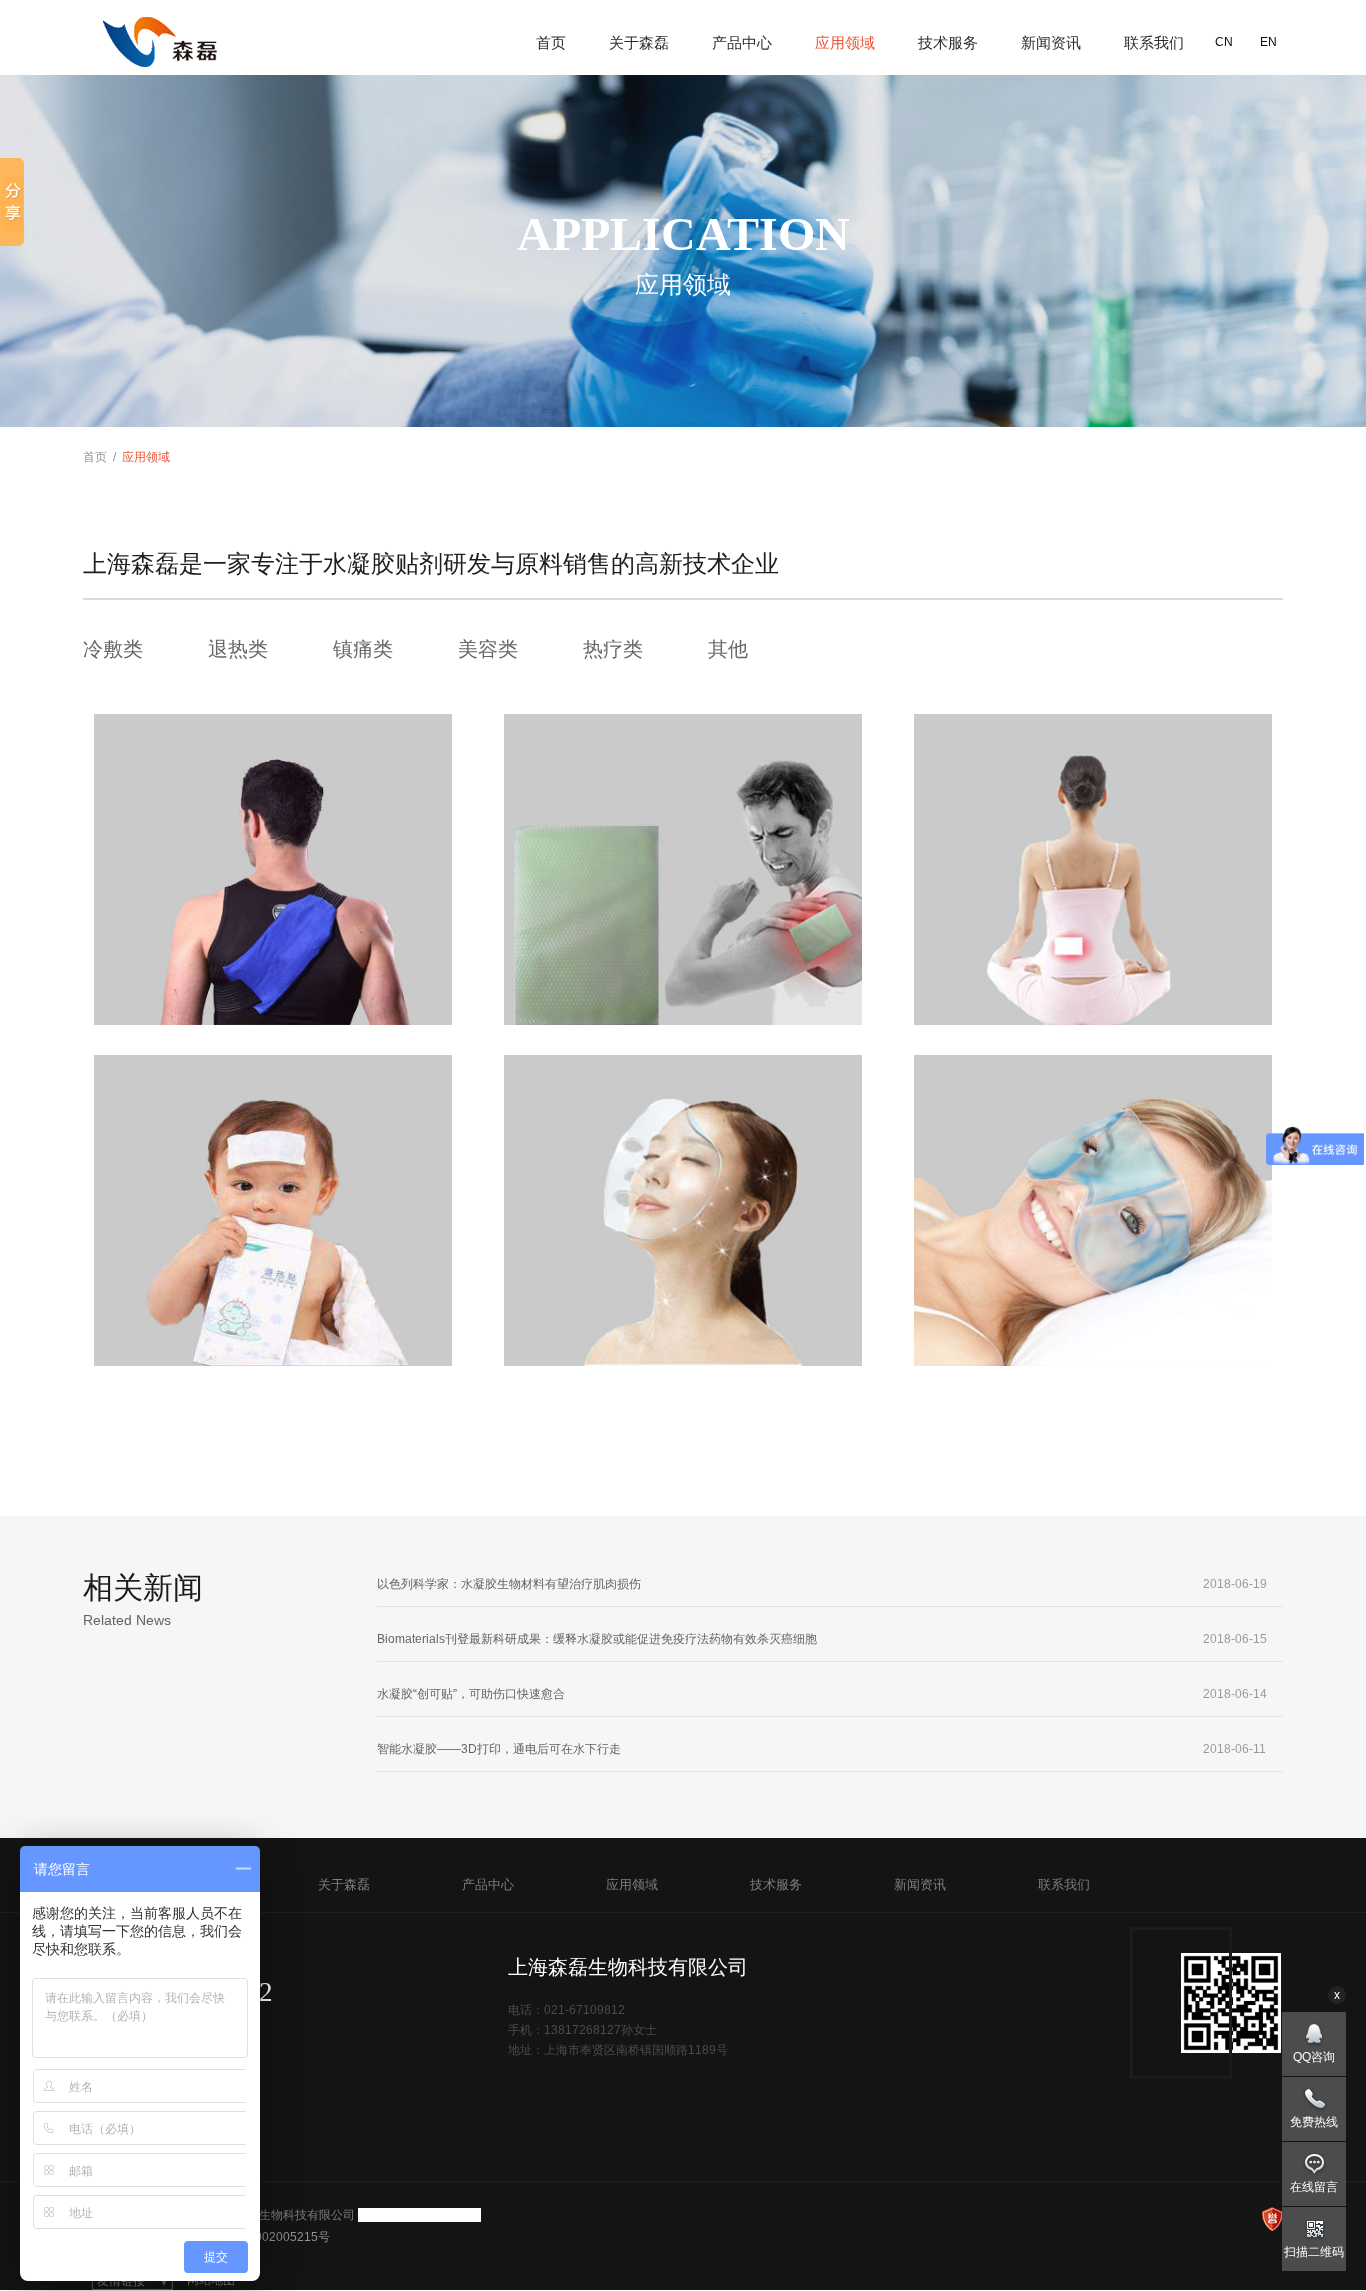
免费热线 (1314, 2122)
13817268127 (582, 2030)
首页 (551, 42)
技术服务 (948, 42)
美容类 (488, 649)
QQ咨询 (1314, 2057)
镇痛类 (363, 649)
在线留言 (1314, 2187)
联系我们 (1154, 42)
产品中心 (742, 42)
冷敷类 (113, 649)
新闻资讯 (1051, 42)
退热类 (238, 649)
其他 (728, 649)
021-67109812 (191, 1992)
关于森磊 (639, 42)
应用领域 (845, 42)
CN (1224, 42)
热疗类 (613, 649)
